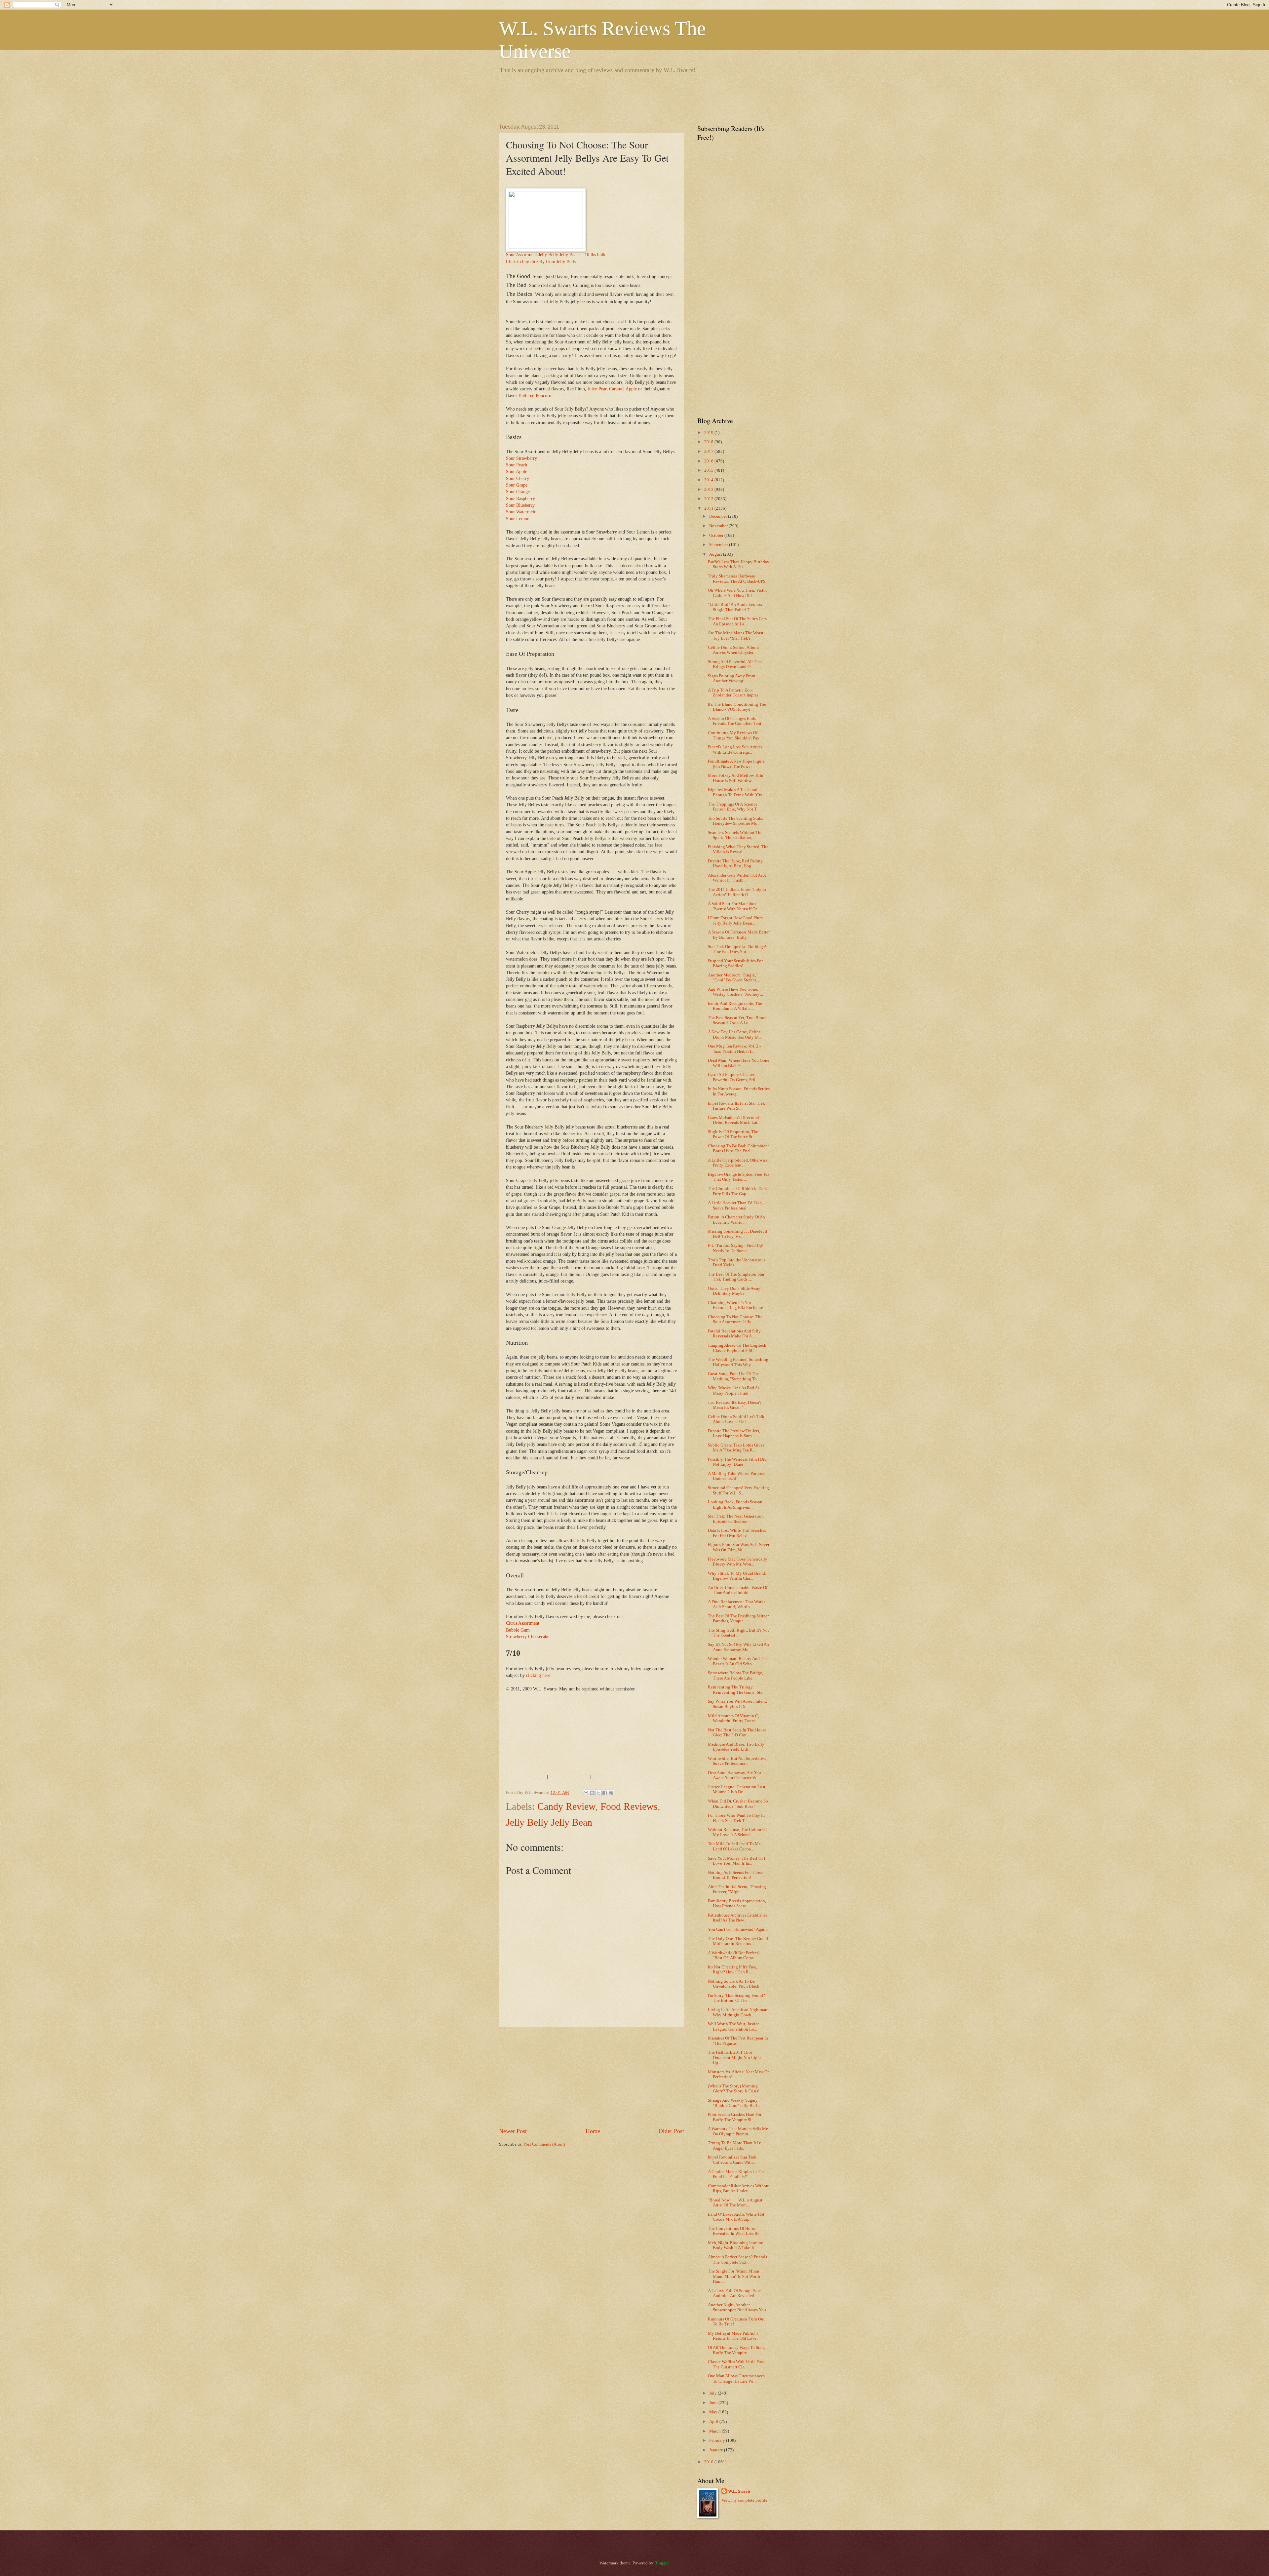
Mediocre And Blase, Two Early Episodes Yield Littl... (736, 1747)
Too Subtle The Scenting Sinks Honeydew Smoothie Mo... (735, 821)
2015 (709, 470)
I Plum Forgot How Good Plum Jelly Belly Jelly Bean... (735, 920)
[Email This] (586, 1793)
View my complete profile (744, 2500)
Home (593, 2131)
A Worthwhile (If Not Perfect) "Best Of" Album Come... (734, 1955)
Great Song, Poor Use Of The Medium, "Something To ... (734, 1376)
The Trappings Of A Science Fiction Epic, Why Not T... (734, 807)
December (719, 516)
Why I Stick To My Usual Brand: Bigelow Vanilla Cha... (737, 1576)
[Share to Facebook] (605, 1793)
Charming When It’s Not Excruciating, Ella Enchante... (737, 1305)
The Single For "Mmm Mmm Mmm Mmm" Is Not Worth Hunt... (734, 2276)
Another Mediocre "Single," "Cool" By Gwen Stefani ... (734, 978)
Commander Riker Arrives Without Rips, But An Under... (739, 2188)
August (716, 554)
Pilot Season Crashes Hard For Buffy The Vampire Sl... (735, 2117)
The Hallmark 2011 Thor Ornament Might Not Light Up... (734, 2058)
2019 (709, 433)
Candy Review (566, 1806)
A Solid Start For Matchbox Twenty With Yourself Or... (734, 906)
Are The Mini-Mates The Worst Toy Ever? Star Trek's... (736, 635)
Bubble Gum (518, 1630)
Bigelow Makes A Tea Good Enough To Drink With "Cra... (737, 792)
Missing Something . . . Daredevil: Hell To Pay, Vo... (738, 1234)
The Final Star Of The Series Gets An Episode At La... (737, 621)
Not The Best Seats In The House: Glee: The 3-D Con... (738, 1733)
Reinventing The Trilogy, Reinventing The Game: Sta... (737, 1690)
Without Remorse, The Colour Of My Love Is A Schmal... (737, 1832)
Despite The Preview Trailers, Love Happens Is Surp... (734, 1433)
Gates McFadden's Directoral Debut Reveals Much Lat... (734, 1120)
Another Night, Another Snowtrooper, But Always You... (738, 2307)
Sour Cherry (518, 478)
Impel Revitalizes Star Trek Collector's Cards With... (732, 2160)
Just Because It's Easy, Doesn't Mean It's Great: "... (734, 1405)
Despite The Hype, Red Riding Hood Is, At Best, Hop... (735, 864)
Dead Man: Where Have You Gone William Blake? (739, 1063)
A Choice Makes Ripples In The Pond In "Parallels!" (736, 2174)
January (717, 2450)
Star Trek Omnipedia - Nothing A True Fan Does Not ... (737, 949)
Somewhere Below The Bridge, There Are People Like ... (735, 1675)
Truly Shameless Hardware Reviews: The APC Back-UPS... (738, 579)
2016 (709, 461)
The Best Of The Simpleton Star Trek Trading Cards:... (736, 1277)
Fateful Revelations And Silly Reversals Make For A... (734, 1334)
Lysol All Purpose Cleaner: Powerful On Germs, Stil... (733, 1077)
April (714, 2422)
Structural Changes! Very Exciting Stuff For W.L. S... (738, 1490)
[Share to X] (598, 1793)
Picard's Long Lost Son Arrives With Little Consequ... (735, 750)
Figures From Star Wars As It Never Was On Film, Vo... (739, 1547)
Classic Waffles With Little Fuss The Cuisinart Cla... (736, 2364)
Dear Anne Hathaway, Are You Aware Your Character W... (734, 1775)
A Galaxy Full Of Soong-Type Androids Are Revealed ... (734, 2293)
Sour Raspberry (520, 499)
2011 (709, 508)
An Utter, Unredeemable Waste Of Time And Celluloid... (738, 1590)
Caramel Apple (623, 389)
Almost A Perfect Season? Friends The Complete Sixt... (737, 2259)
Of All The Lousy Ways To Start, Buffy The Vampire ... (736, 2350)
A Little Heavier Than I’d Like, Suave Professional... (735, 1205)
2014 (709, 480)
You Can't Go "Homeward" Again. (738, 1929)
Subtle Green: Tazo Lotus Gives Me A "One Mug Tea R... (736, 1448)
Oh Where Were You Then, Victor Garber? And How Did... (737, 593)
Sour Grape (517, 485)
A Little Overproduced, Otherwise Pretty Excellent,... (738, 1163)
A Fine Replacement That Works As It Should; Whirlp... (737, 1604)
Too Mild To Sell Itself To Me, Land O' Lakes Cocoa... (735, 1846)
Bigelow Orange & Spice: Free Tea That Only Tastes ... (739, 1177)
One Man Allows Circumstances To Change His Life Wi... (736, 2378)
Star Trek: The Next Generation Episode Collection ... (736, 1519)
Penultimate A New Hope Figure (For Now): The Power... (736, 764)
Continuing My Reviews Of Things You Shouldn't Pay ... (736, 735)
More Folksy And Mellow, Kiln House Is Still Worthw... (736, 778)
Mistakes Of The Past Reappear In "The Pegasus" (738, 2041)
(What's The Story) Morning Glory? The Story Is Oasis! (734, 2089)
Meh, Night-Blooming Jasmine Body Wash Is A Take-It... (735, 2245)
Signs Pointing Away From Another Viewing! (731, 678)
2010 (709, 2462)
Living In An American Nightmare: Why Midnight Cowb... (739, 2012)
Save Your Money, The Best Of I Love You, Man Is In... (736, 1861)
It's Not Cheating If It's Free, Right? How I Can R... (732, 1970)
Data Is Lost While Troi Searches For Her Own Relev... (737, 1533)
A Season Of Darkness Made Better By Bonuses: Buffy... (739, 935)
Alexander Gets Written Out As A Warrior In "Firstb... (737, 878)
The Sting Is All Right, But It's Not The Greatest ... (738, 1633)
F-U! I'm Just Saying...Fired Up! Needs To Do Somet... (736, 1248)
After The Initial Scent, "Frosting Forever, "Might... (737, 1889)
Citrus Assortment (523, 1623)
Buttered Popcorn (535, 396)
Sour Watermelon (522, 512)
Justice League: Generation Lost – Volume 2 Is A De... (738, 1789)
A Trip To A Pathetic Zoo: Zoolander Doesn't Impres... (735, 693)
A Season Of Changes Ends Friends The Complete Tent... (736, 721)
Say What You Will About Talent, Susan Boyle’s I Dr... (737, 1704)
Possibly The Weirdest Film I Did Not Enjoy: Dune (737, 1462)
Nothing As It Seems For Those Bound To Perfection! (735, 1875)
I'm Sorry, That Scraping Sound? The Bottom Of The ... (736, 1998)
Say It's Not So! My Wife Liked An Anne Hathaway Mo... (738, 1647)
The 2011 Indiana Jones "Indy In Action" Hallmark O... (737, 892)
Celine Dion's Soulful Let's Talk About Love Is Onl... (736, 1419)
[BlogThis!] (592, 1793)
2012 (709, 499)
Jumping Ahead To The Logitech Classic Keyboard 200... (737, 1348)
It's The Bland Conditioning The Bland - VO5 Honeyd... (737, 707)
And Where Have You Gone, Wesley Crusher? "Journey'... (735, 992)
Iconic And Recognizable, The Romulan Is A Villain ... (735, 1006)
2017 (709, 452)
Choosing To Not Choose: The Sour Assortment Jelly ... (735, 1319)
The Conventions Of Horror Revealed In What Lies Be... (735, 2231)
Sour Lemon (518, 519)
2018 (709, 442)
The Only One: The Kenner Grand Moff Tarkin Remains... (738, 1941)
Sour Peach (517, 465)
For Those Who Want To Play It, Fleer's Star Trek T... (736, 1818)
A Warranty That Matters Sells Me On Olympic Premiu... (738, 2131)
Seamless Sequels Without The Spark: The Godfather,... (735, 835)
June (714, 2403)
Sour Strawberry (521, 458)
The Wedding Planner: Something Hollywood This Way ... (738, 1362)
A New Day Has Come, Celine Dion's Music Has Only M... (735, 1034)
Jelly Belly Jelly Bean (549, 1822)
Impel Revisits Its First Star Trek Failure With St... (736, 1106)
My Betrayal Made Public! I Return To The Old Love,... (734, 2336)
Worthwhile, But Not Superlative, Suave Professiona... (738, 1761)
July (713, 2393)
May (714, 2412)
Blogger (661, 2563)
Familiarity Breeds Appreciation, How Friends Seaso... (737, 1903)
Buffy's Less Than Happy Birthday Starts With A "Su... (739, 564)
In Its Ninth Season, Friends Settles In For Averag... (739, 1091)
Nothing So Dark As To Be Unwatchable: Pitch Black (734, 1984)
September (719, 545)
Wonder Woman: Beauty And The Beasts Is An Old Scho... (738, 1661)
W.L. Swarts (739, 2491)
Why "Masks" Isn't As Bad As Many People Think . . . (734, 1390)
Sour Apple (517, 472)
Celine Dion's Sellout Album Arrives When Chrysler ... (733, 650)
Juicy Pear (597, 389)
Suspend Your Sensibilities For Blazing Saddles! (735, 963)
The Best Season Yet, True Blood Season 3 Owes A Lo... (737, 1020)
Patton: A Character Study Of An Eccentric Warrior (736, 1220)
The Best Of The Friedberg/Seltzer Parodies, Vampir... (738, 1619)
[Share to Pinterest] (611, 1793)
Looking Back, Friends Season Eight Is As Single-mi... (735, 1505)
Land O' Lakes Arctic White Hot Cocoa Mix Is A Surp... (736, 2217)
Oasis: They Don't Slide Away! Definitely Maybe (735, 1291)
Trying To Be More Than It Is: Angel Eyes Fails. (735, 2145)
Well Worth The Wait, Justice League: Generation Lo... (734, 2026)
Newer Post (513, 2131)
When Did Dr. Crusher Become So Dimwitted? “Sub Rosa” (738, 1804)
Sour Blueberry (520, 505)
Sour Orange (518, 492)
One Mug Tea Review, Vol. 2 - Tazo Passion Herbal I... (734, 1049)
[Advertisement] (619, 98)
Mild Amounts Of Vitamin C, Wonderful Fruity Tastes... (733, 1718)
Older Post (671, 2131)
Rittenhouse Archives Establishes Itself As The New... (738, 1918)
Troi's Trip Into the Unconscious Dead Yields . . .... (737, 1263)
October (717, 535)
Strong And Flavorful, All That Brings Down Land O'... (735, 664)
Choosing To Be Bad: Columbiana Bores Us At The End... (739, 1149)
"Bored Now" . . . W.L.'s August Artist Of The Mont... (735, 2203)
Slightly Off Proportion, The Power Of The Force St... (733, 1134)
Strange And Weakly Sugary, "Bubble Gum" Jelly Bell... (734, 2103)
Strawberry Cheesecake (528, 1637)
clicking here (538, 1675)
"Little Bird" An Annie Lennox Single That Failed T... (735, 607)
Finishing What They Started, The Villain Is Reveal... (738, 849)
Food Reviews (629, 1806)
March (715, 2431)
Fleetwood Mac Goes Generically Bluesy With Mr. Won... (738, 1562)
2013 (709, 490)
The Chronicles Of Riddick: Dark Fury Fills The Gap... (737, 1191)
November (719, 526)
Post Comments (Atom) (544, 2144)
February (718, 2440)
